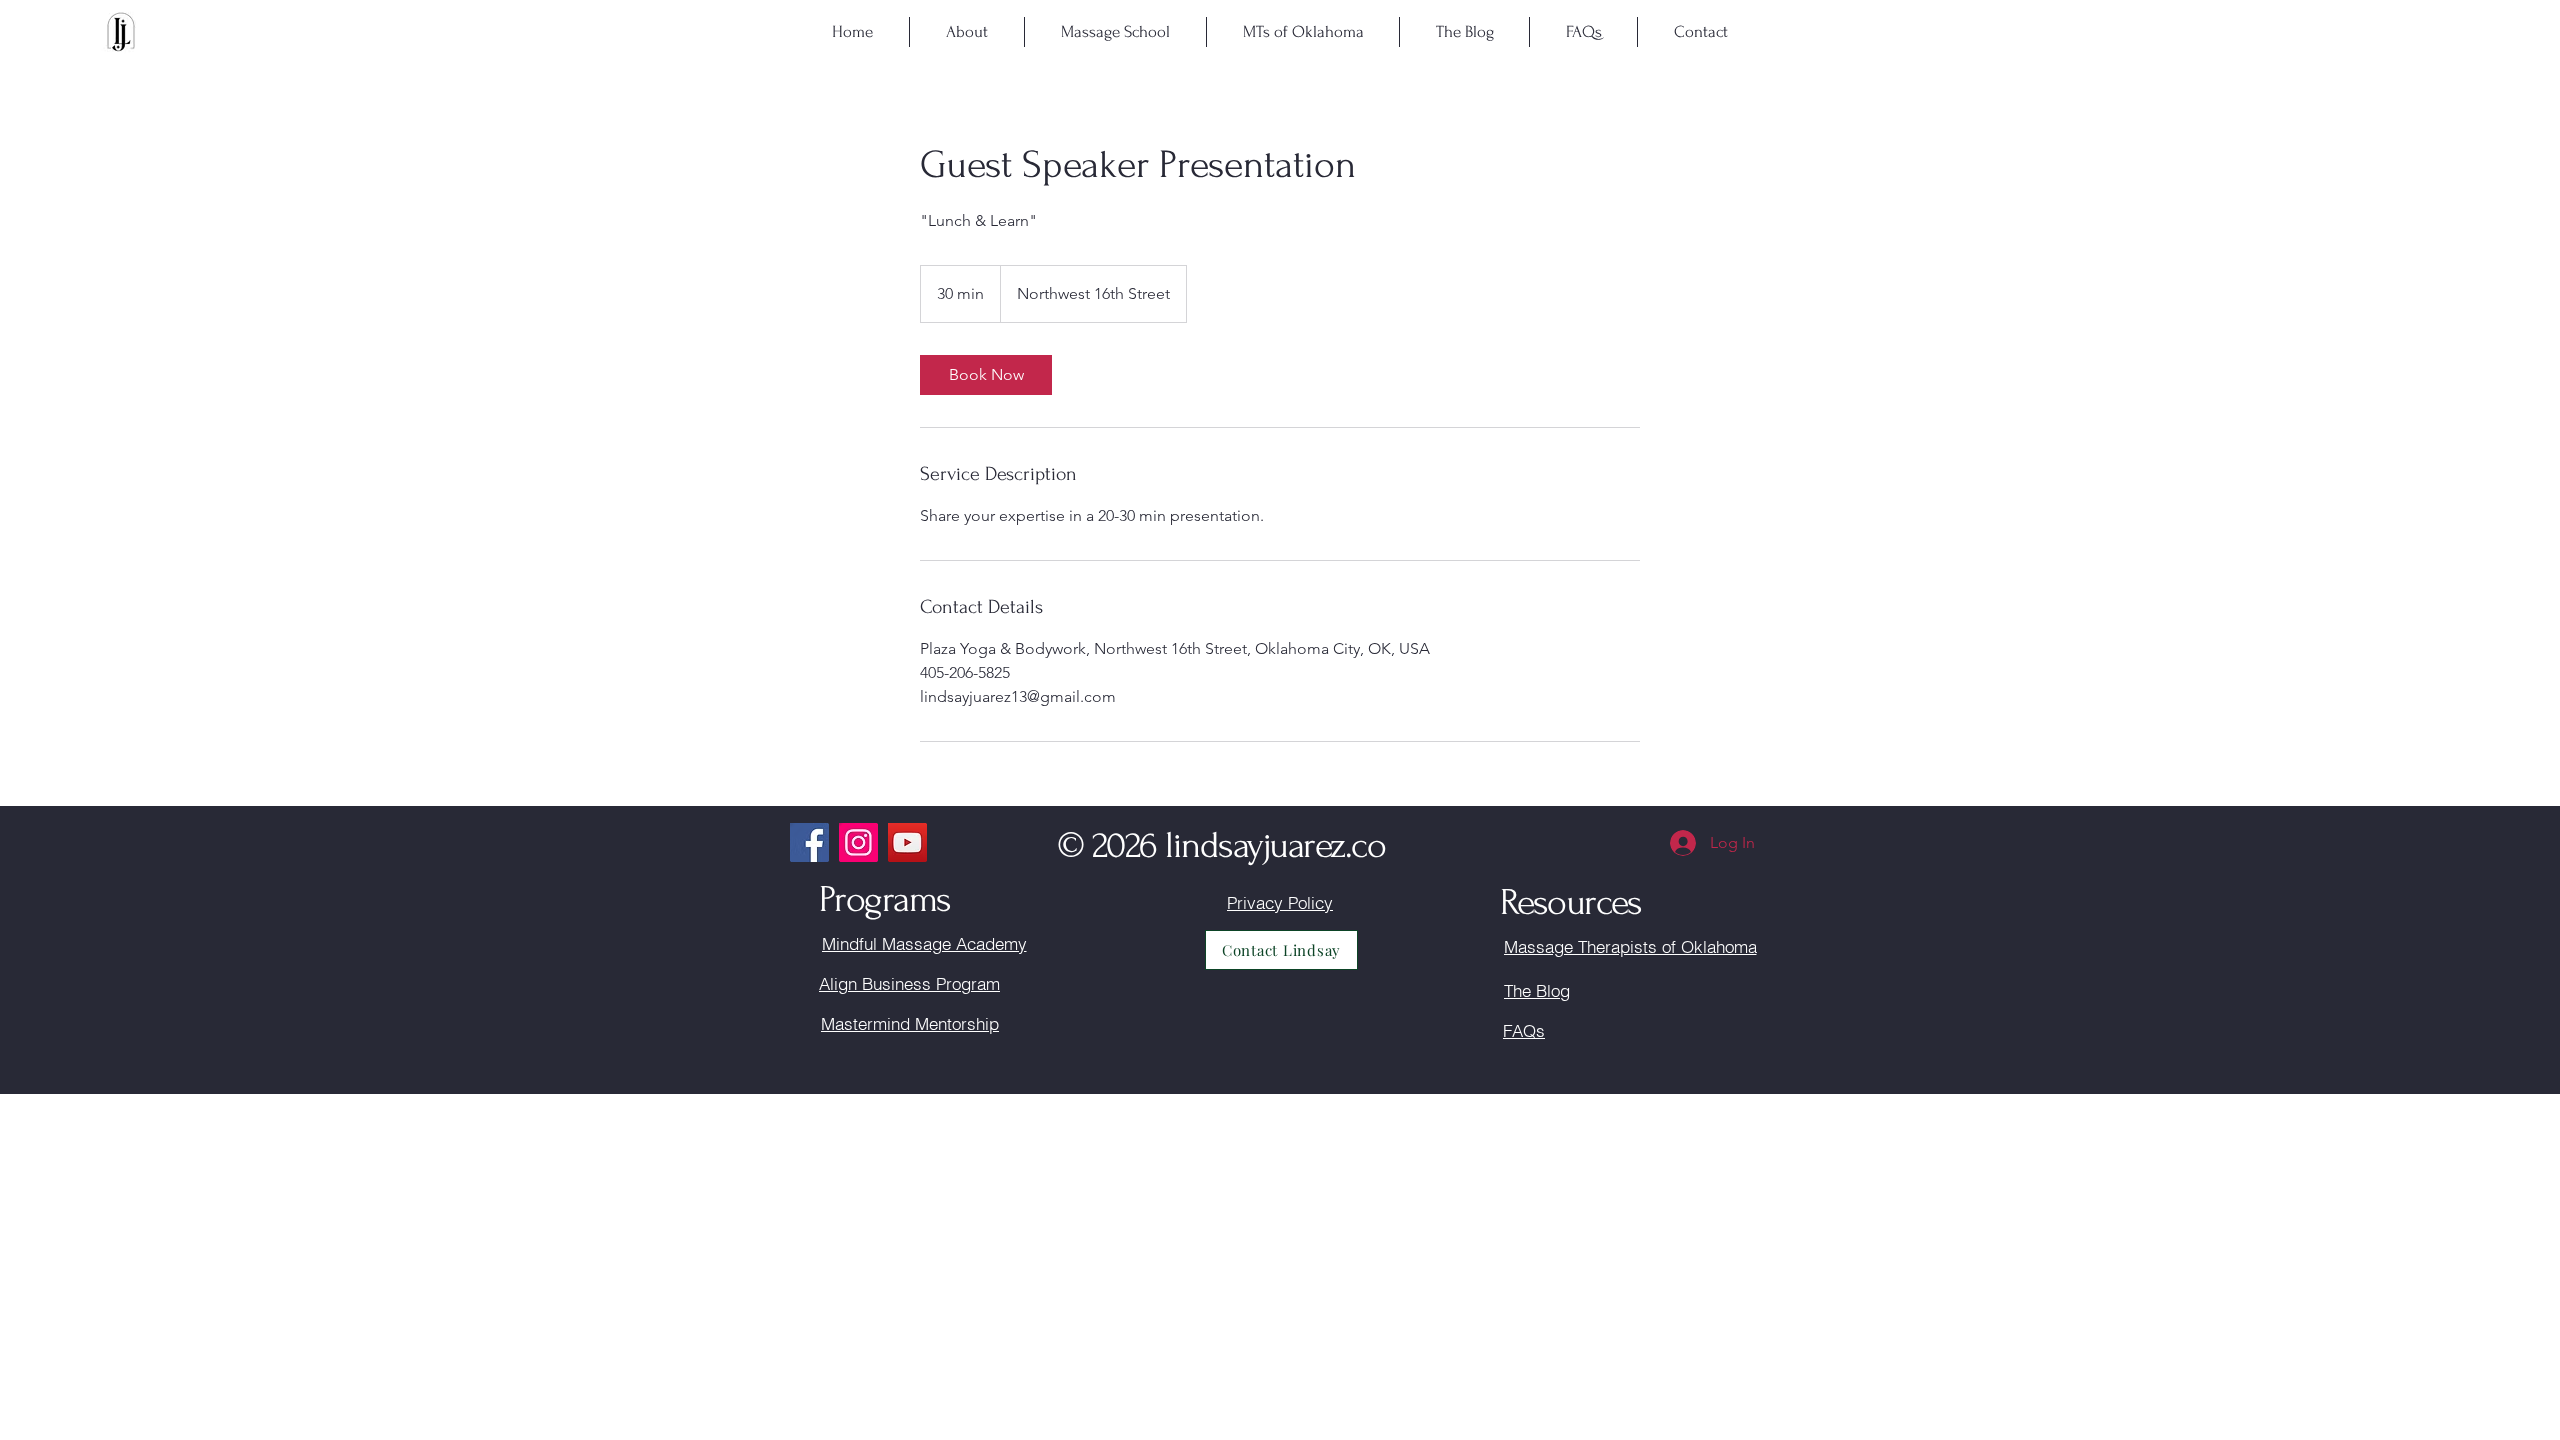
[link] (986, 375)
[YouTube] (907, 842)
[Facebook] (809, 842)
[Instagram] (858, 842)
